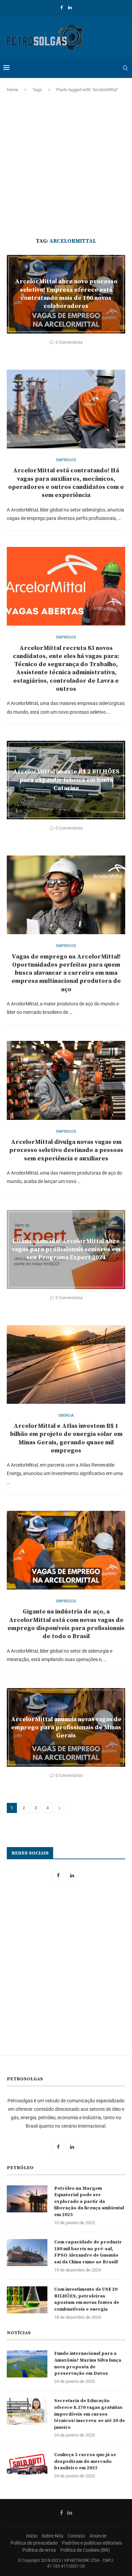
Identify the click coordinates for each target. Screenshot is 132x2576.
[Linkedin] (70, 8)
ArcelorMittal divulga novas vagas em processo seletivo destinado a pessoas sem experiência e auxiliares (66, 1150)
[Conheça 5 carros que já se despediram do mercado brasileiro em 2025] (27, 2465)
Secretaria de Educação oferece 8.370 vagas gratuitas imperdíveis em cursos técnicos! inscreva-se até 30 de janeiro (90, 2414)
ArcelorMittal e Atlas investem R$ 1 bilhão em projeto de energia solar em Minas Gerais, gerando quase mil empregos (66, 1438)
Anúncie (98, 2536)
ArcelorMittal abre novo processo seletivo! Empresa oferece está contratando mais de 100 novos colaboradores (66, 294)
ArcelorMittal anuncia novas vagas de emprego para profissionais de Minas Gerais (66, 1727)
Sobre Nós (52, 2536)
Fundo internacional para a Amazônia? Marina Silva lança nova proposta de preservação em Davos (88, 2363)
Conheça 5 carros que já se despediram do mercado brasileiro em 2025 (85, 2461)
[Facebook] (61, 8)
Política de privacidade (34, 2543)
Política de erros (39, 2550)
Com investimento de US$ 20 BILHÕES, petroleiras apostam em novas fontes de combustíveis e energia (87, 2299)
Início (32, 2536)
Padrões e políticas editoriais (92, 2543)
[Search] (125, 68)
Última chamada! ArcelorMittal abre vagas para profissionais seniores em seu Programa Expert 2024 (66, 1249)
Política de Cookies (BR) (85, 2550)
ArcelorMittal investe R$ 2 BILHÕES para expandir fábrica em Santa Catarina (66, 780)
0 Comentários (69, 342)
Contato (76, 2536)
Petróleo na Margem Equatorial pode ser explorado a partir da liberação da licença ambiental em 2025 (89, 2202)
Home (13, 90)
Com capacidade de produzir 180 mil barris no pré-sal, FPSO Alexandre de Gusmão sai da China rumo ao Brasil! (88, 2252)
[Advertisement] (66, 165)
